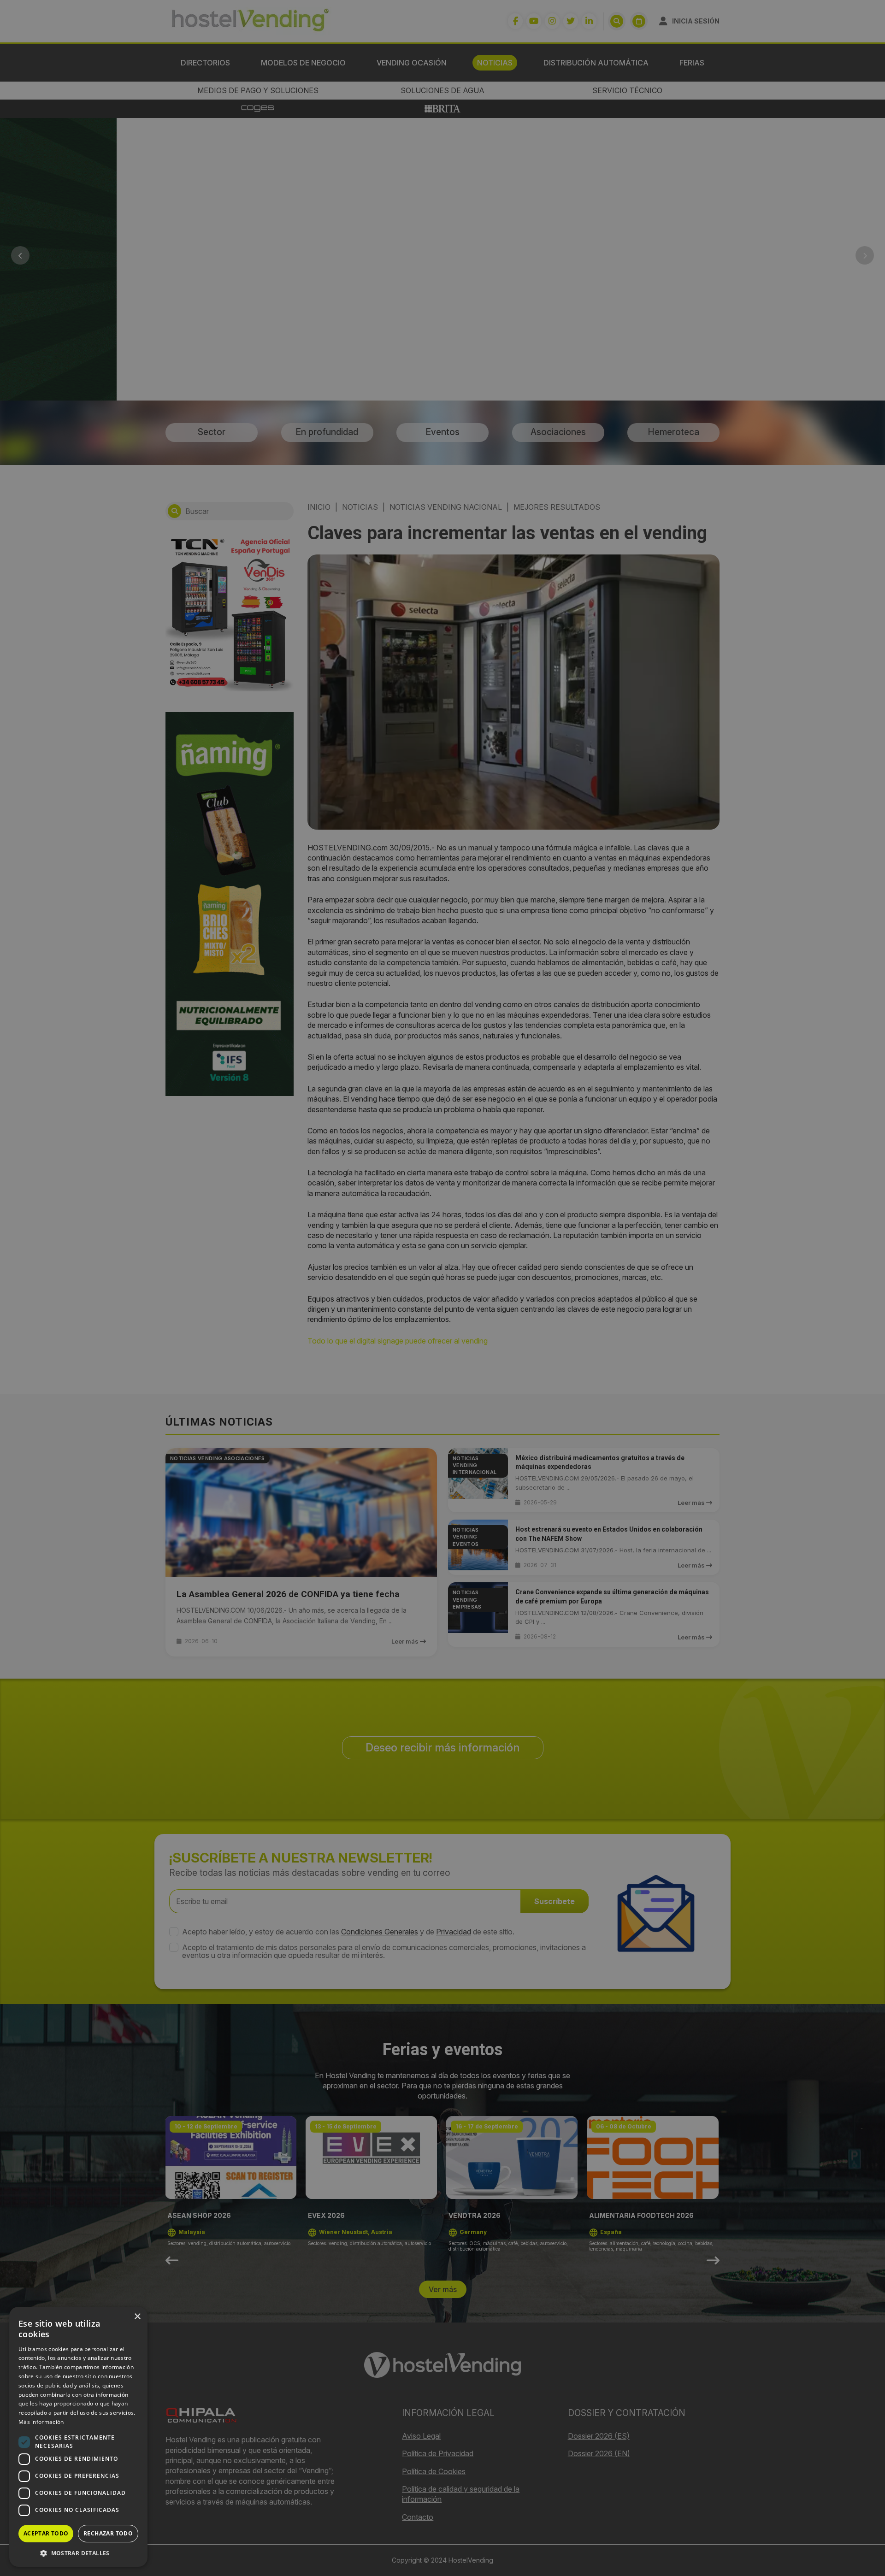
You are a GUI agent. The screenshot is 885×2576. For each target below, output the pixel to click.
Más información (41, 2422)
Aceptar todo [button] (46, 2533)
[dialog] (442, 1288)
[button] (78, 2553)
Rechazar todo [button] (108, 2533)
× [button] (137, 2317)
